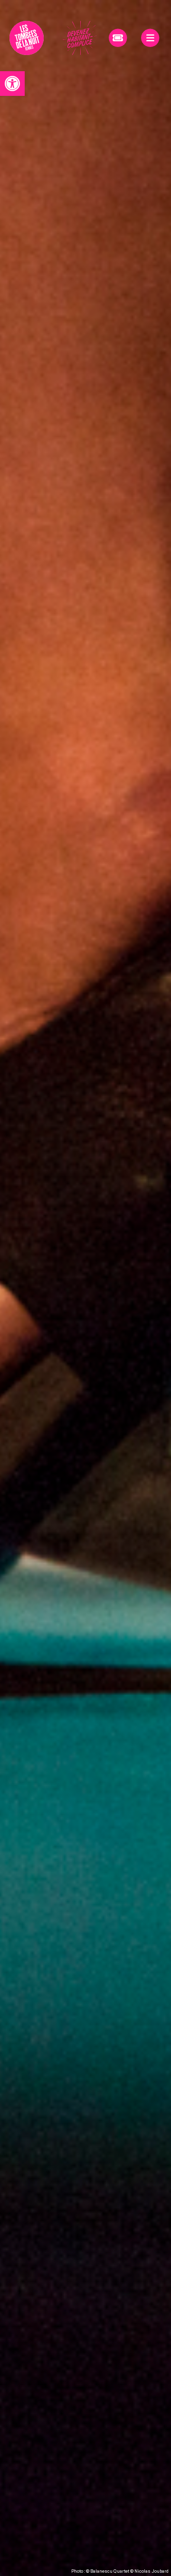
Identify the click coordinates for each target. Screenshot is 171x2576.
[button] (12, 84)
